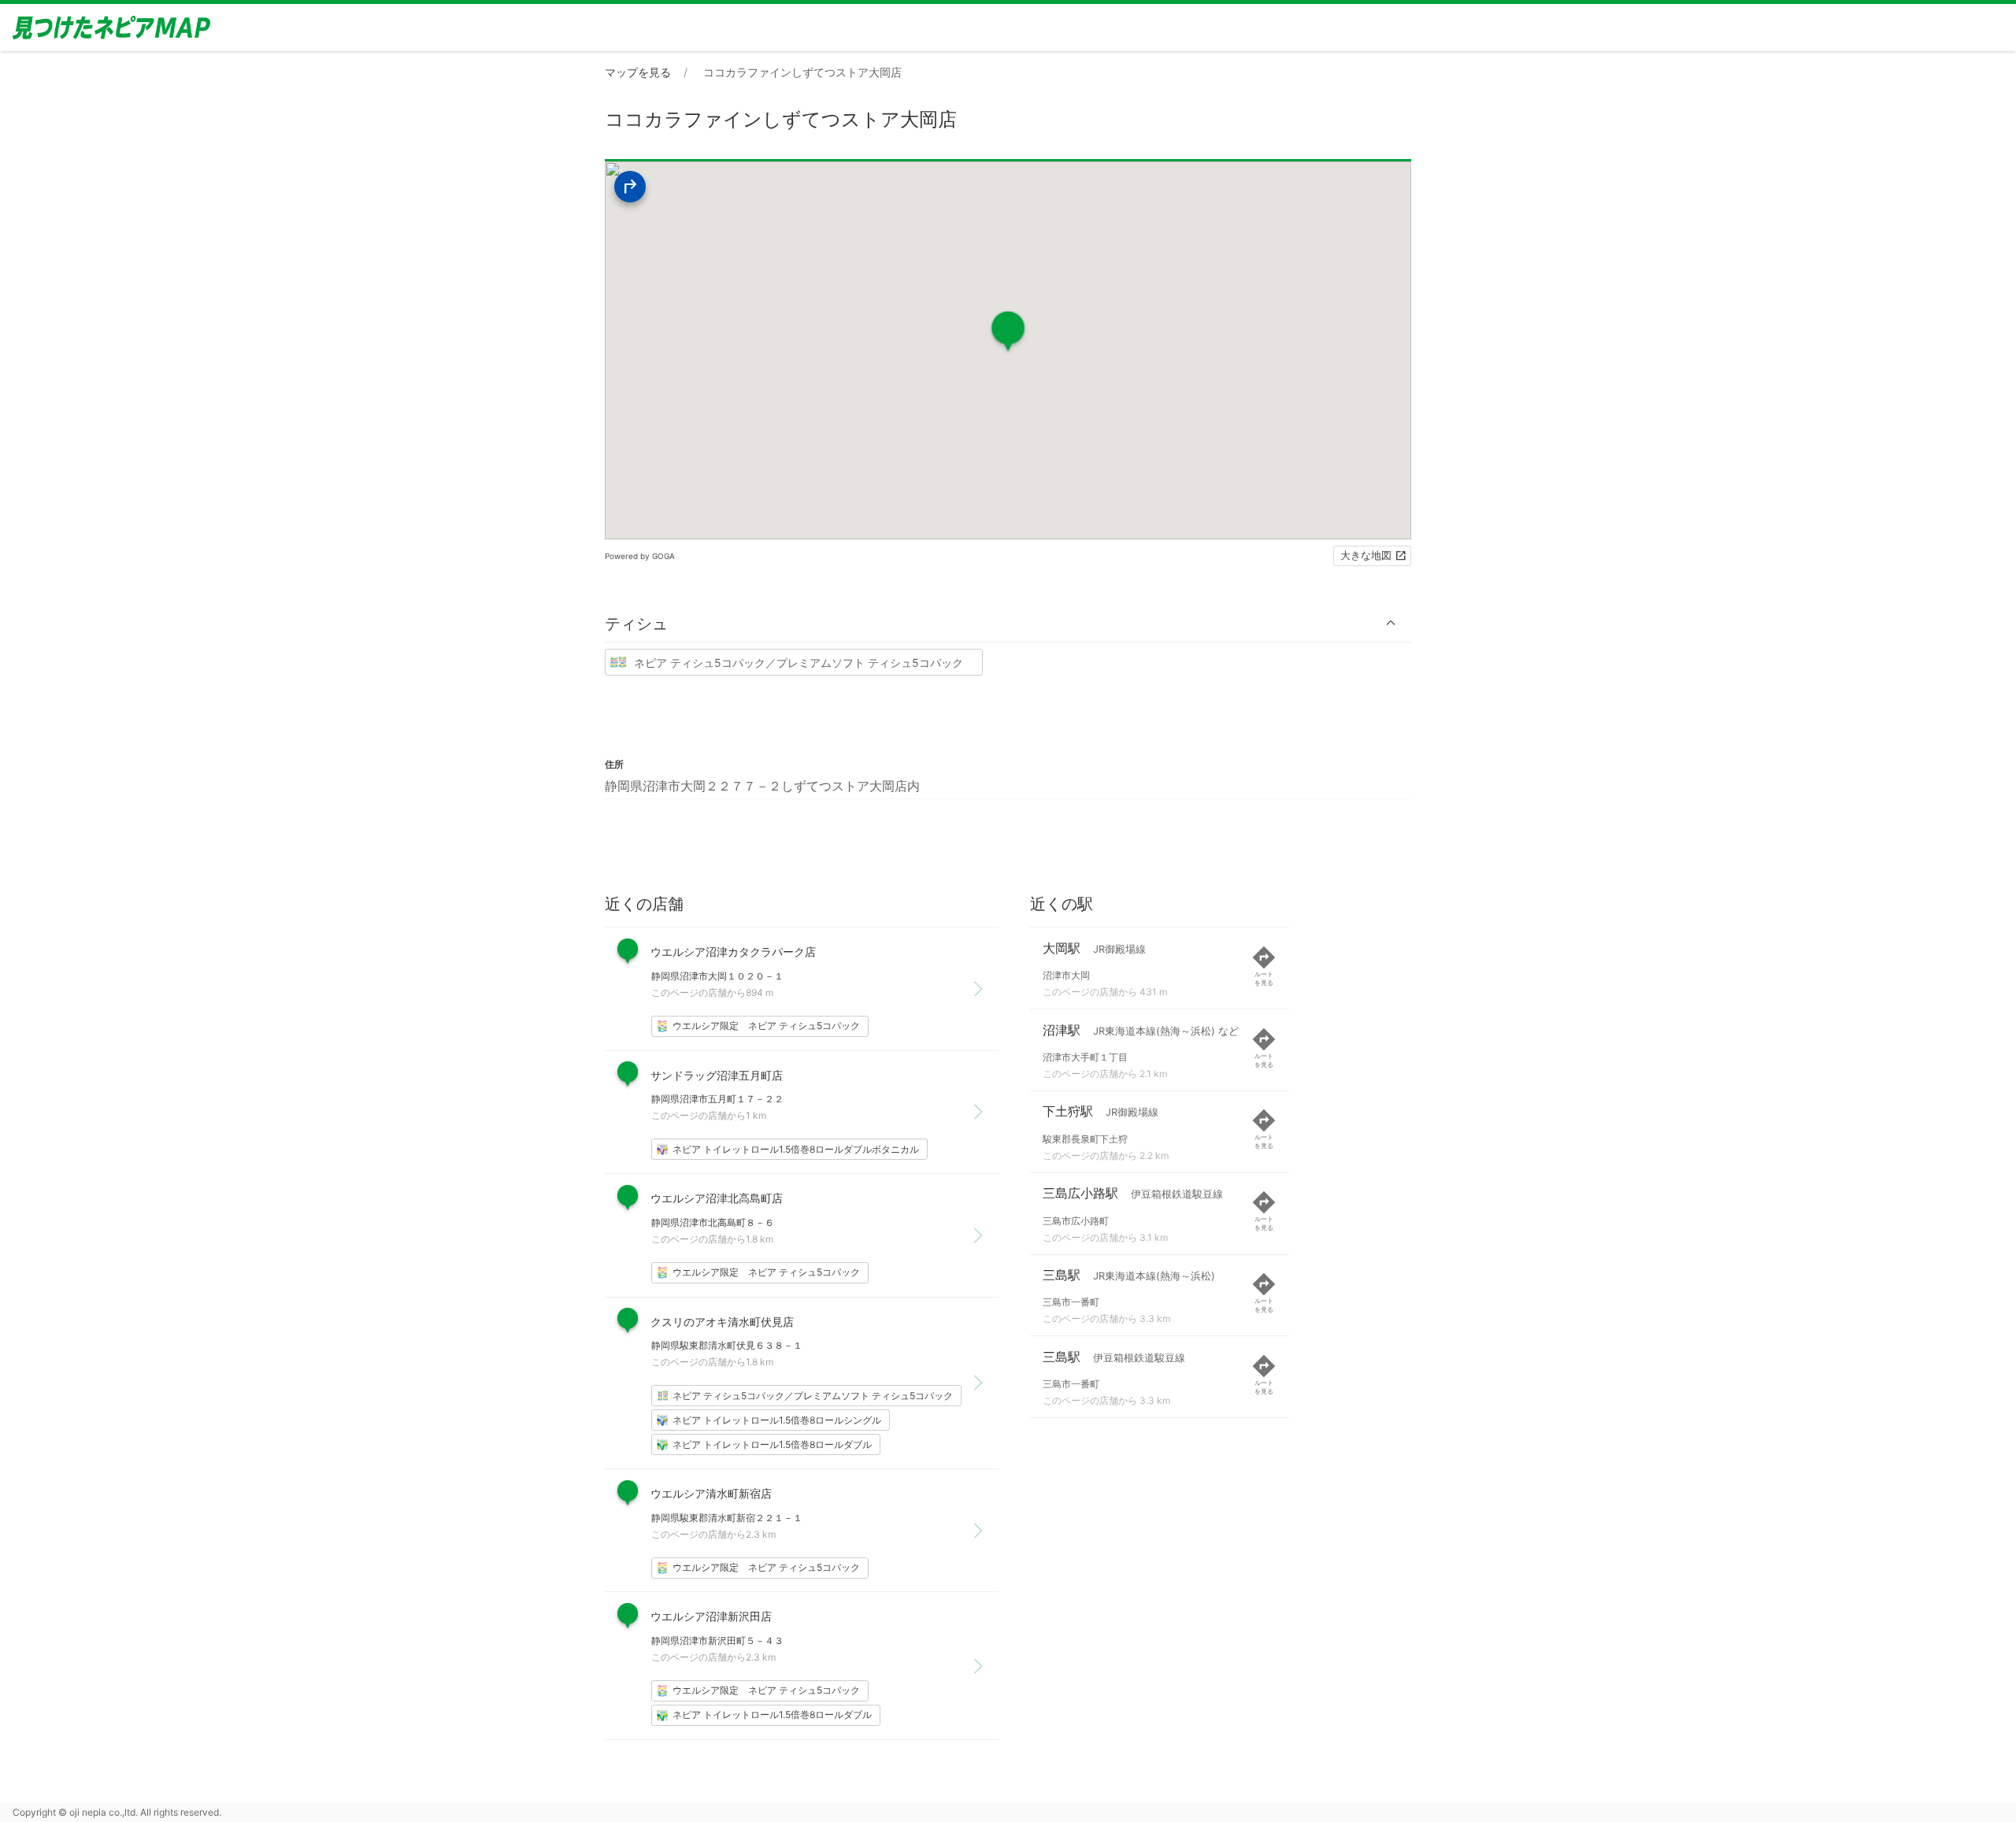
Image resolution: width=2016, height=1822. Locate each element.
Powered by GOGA (640, 556)
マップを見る (638, 72)
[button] (1008, 623)
